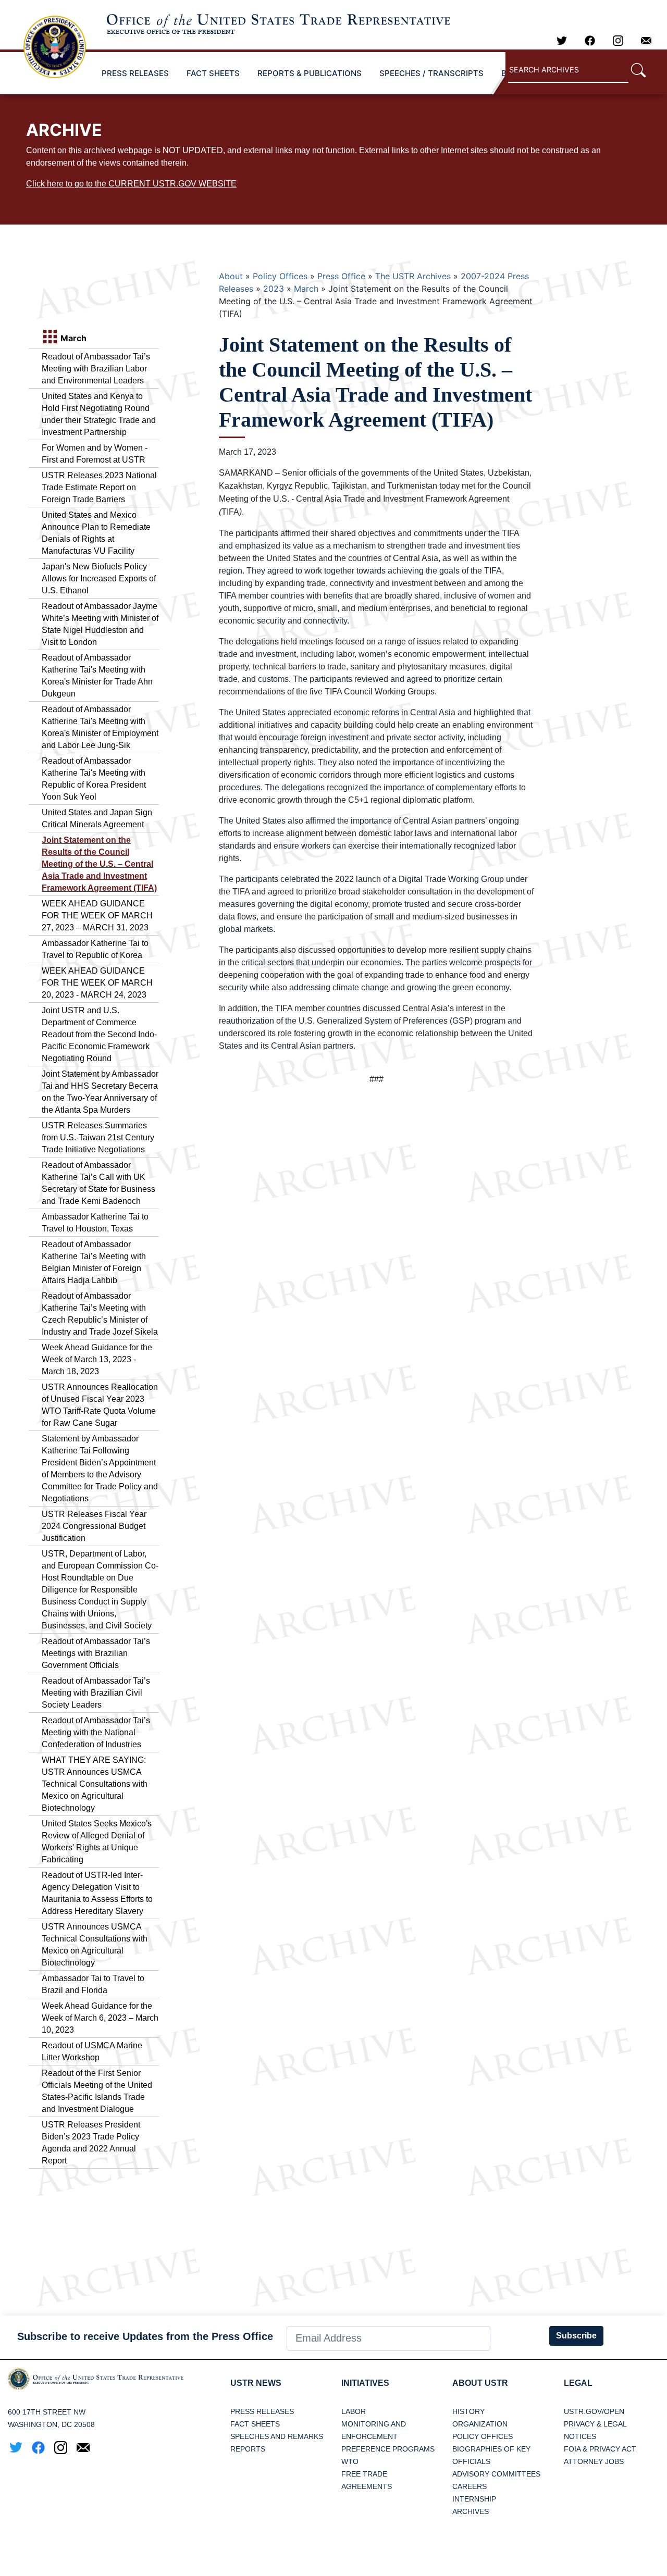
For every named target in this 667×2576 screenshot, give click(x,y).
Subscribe (576, 2336)
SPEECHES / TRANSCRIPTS (431, 73)
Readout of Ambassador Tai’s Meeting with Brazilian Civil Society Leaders (96, 1693)
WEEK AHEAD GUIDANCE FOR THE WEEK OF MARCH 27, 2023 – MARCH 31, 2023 (97, 916)
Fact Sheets (255, 2424)
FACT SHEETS (213, 73)
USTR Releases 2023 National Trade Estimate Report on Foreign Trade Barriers (99, 487)
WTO (350, 2461)
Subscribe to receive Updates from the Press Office (145, 2336)
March (306, 289)
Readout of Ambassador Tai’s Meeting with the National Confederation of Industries (96, 1732)
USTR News (256, 2383)
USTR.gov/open (594, 2411)
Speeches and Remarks (277, 2436)
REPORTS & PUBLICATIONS (310, 73)
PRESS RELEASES (135, 73)
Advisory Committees (496, 2474)
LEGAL (578, 2383)
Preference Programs (388, 2449)
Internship (474, 2499)
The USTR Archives (413, 276)
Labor (354, 2411)
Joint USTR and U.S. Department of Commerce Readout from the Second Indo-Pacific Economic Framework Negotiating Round (99, 1034)
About (231, 276)
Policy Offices (280, 276)
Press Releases (262, 2411)
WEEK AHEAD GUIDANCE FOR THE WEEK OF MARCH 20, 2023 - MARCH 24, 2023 (97, 983)
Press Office (341, 276)
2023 (274, 289)
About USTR (480, 2383)
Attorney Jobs (594, 2461)
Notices (580, 2436)
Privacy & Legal (595, 2424)
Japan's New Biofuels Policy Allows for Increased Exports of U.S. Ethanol (99, 578)
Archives (471, 2511)
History (468, 2411)
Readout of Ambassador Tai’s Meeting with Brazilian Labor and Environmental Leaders (96, 369)
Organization (480, 2424)
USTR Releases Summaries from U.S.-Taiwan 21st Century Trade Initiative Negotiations (98, 1137)
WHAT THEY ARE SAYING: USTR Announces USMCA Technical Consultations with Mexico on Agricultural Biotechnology (95, 1784)
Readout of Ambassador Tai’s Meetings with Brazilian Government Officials (96, 1653)
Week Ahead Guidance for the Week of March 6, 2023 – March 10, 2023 (100, 2018)
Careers (470, 2486)
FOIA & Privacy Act (600, 2449)
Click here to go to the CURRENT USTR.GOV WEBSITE (131, 184)
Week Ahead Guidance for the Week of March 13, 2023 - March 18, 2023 (97, 1359)
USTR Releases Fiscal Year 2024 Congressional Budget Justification (94, 1526)
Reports (248, 2449)
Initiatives (365, 2383)
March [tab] (72, 338)
